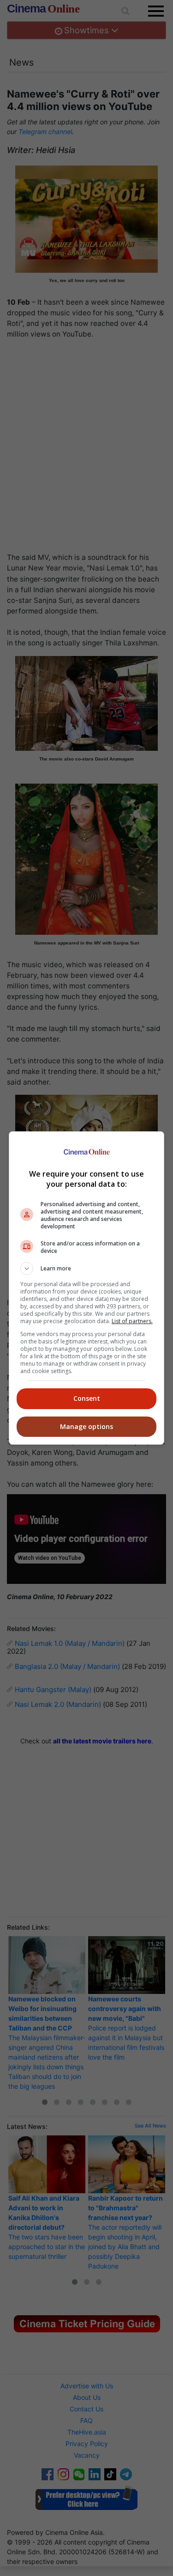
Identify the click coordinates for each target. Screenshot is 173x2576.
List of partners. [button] (132, 1321)
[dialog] (87, 1288)
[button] (87, 1269)
